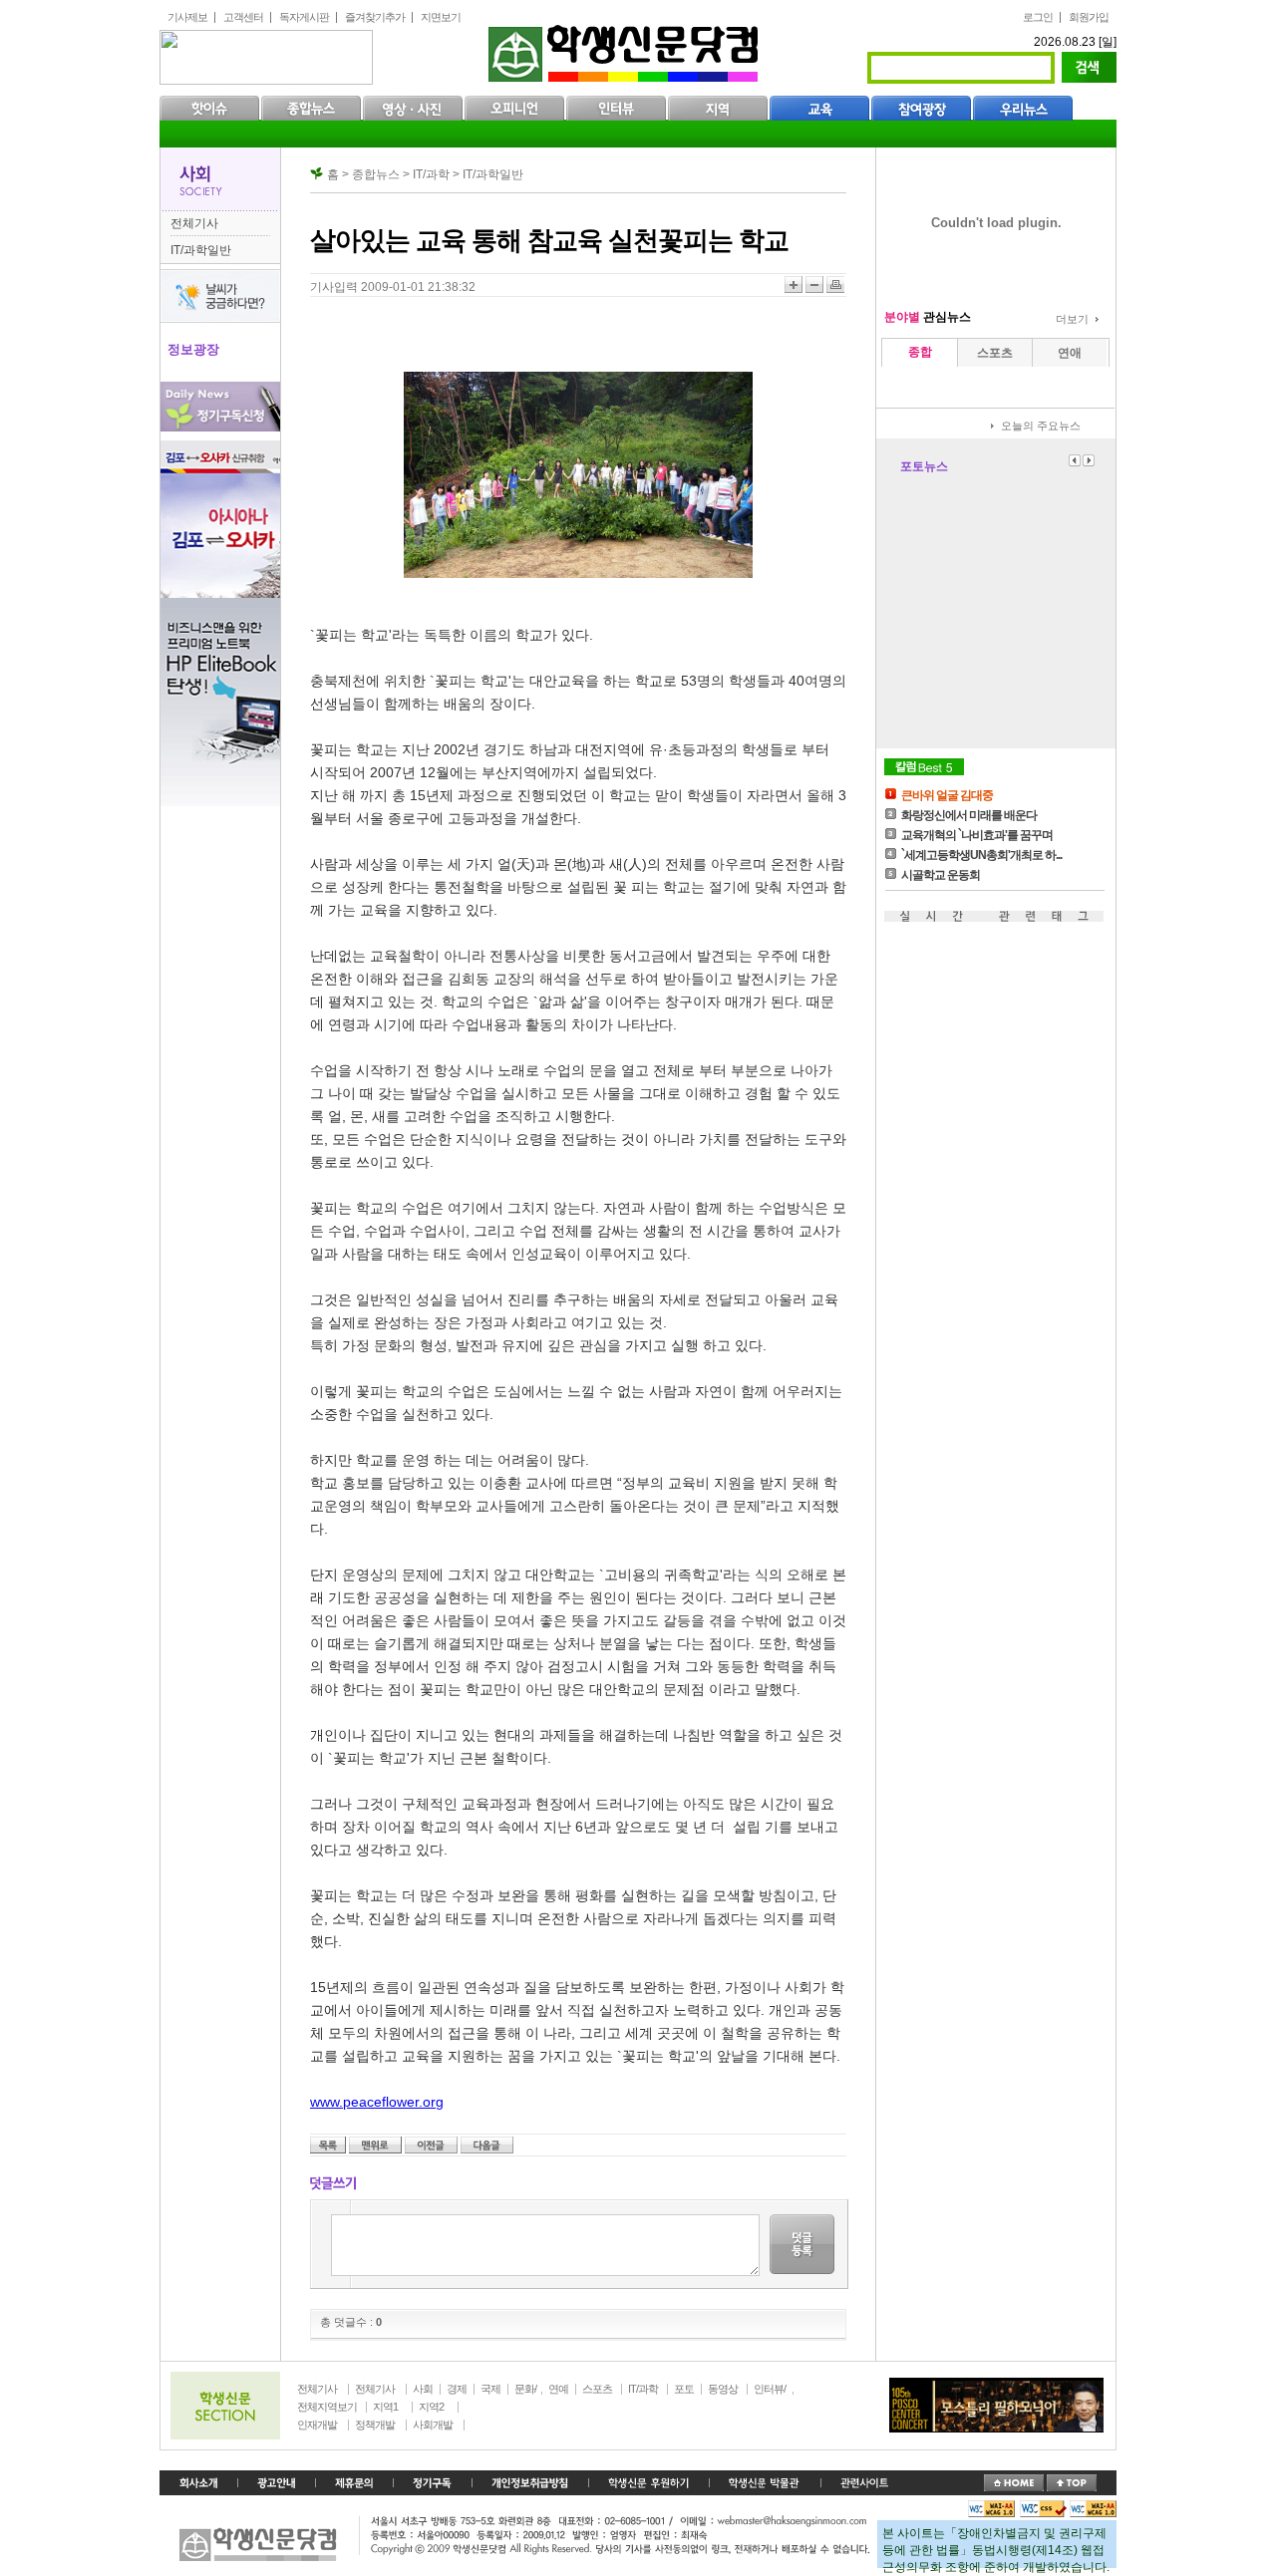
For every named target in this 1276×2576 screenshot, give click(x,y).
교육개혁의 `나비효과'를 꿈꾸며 (977, 835)
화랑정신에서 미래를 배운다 (969, 815)
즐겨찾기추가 (375, 17)
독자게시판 (304, 17)
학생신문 (626, 49)
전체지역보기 (327, 2407)
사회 (423, 2389)
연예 (558, 2389)
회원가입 (1089, 17)
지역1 (385, 2407)
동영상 (723, 2389)
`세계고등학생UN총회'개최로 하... (981, 855)
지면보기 (441, 17)
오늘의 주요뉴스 (1041, 426)
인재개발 (317, 2425)
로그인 (1038, 17)
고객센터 (243, 17)
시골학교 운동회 (941, 875)
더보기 (1072, 319)
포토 (684, 2389)
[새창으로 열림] (432, 2483)
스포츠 (597, 2389)
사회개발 (433, 2425)
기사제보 (187, 17)
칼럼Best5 (924, 767)
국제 (490, 2389)
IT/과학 (643, 2389)
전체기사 (194, 223)
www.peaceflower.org (377, 2102)
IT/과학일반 (201, 250)
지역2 (431, 2407)
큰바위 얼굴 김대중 (947, 795)
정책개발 (375, 2425)
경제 (457, 2389)
